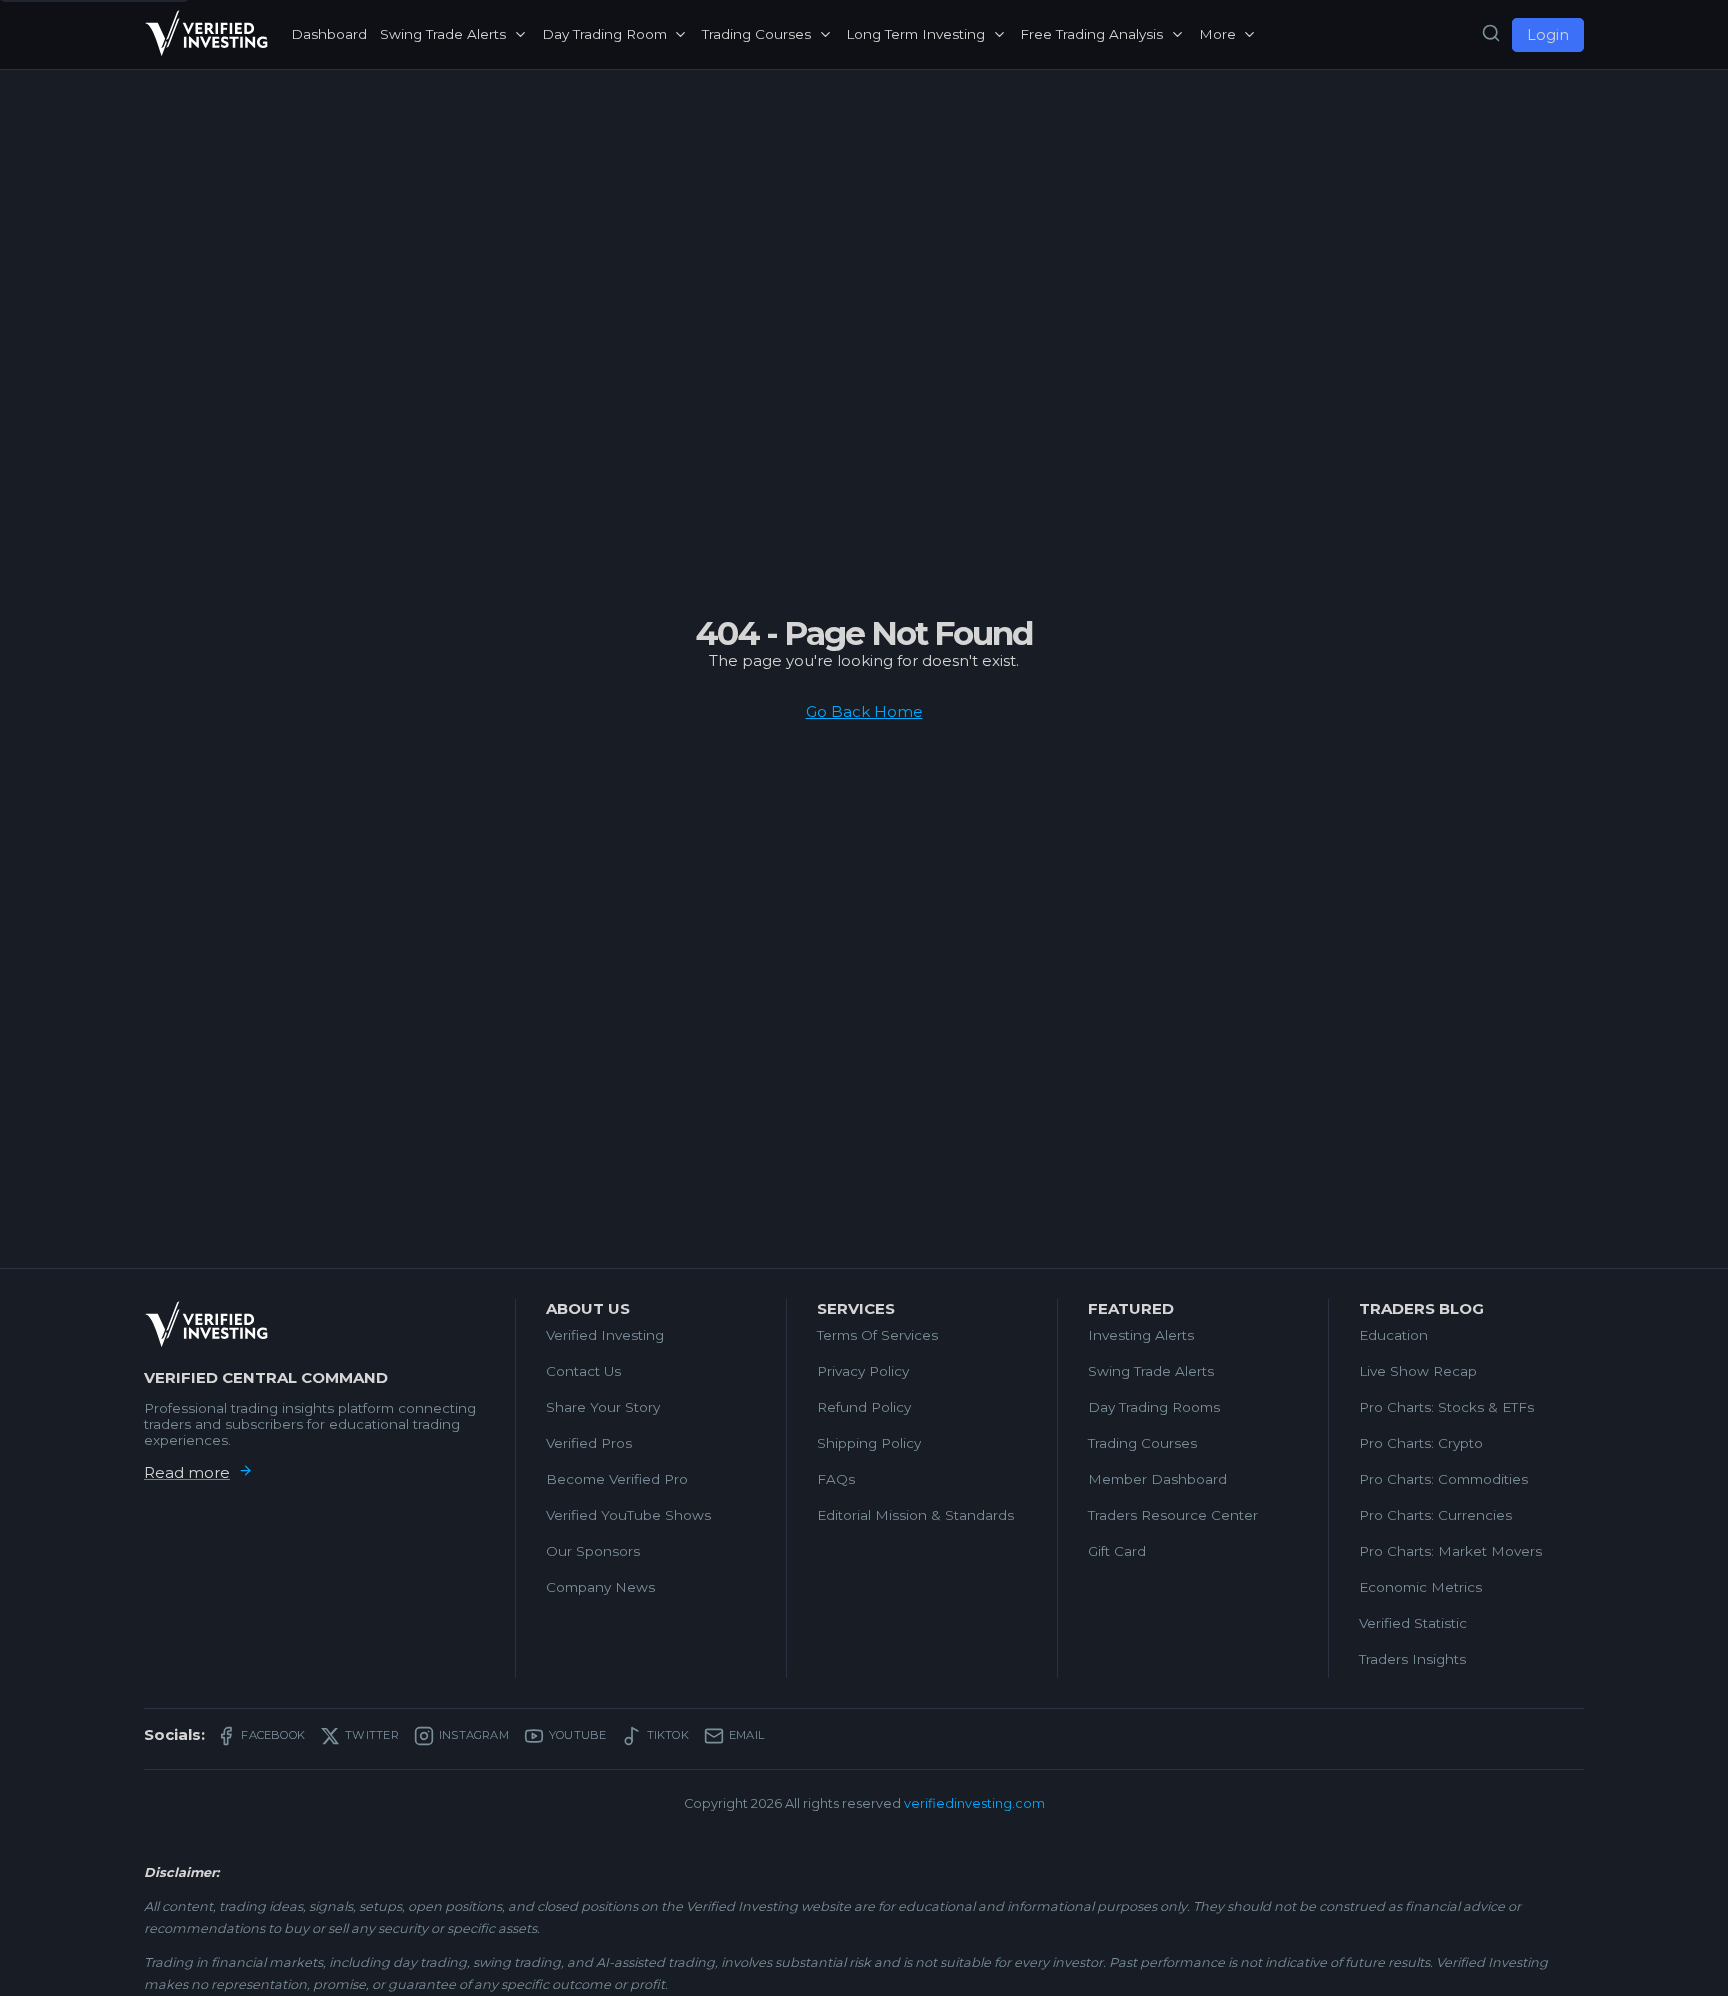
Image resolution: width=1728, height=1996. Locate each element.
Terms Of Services (877, 1335)
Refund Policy (864, 1407)
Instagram (474, 1735)
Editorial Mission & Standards (915, 1515)
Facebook (273, 1735)
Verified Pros (589, 1443)
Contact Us (583, 1371)
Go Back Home (864, 711)
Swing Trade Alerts (443, 34)
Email (746, 1735)
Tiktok (668, 1735)
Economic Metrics (1420, 1587)
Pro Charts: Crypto (1421, 1443)
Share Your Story (603, 1407)
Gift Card (1117, 1551)
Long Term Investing (915, 34)
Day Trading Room (604, 34)
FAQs (836, 1479)
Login (1548, 35)
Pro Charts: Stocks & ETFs (1446, 1407)
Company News (600, 1587)
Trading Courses (756, 34)
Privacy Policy (863, 1371)
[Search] (1491, 34)
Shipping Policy (869, 1443)
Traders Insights (1412, 1659)
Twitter (372, 1735)
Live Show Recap (1418, 1371)
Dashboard (329, 34)
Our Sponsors (593, 1551)
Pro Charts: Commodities (1443, 1479)
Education (1393, 1335)
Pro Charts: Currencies (1435, 1515)
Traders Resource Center (1173, 1515)
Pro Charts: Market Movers (1450, 1551)
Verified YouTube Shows (628, 1515)
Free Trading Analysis (1091, 34)
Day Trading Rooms (1154, 1407)
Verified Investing (605, 1335)
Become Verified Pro (617, 1479)
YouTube (578, 1735)
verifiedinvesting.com (974, 1803)
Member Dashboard (1157, 1479)
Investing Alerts (1141, 1335)
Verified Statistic (1413, 1623)
